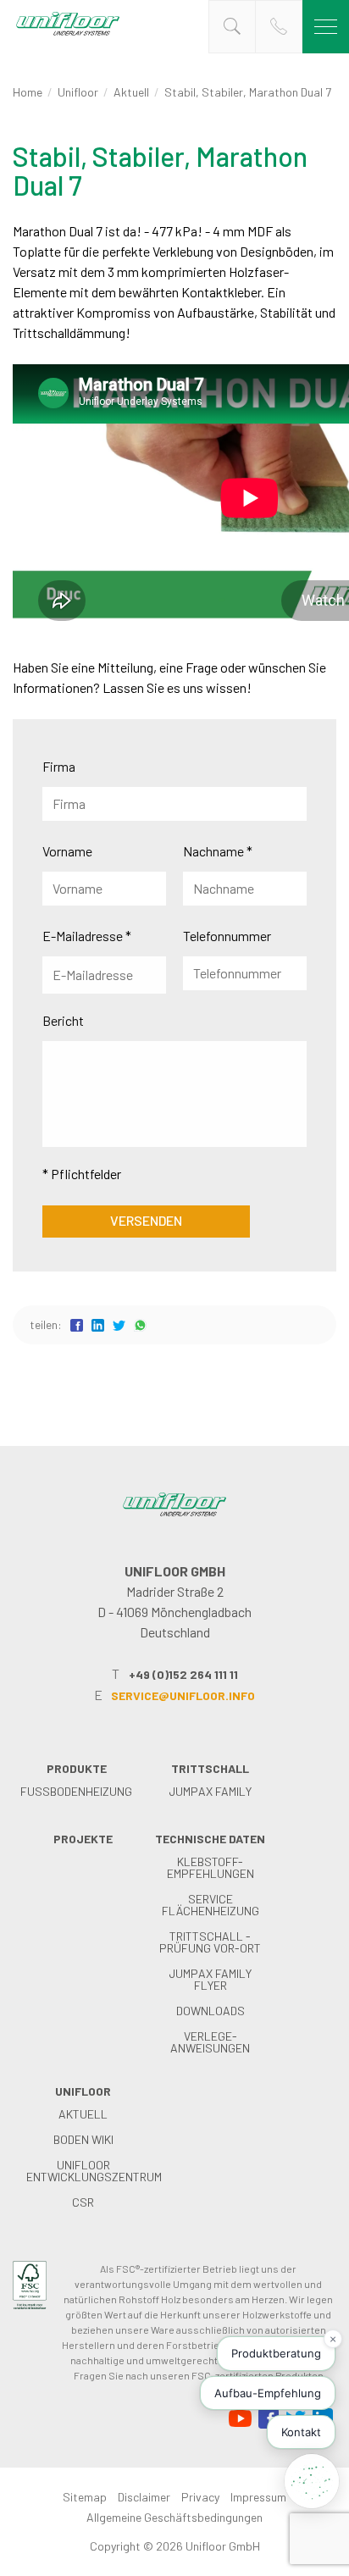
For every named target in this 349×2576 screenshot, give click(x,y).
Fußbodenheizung (76, 1791)
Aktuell (131, 92)
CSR (83, 2202)
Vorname (67, 851)
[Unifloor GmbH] (68, 34)
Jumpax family (210, 1791)
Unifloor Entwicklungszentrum (94, 2171)
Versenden (146, 1220)
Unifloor (78, 92)
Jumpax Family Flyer (210, 1979)
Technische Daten (210, 1839)
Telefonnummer (227, 936)
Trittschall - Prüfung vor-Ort (210, 1942)
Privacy (200, 2497)
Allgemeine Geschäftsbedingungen (174, 2517)
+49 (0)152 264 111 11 (183, 1674)
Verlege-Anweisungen (210, 2042)
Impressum (258, 2497)
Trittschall (210, 1768)
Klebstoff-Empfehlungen (211, 1867)
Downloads (211, 2011)
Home (28, 92)
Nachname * (218, 851)
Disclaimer (144, 2497)
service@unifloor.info (183, 1695)
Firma (59, 766)
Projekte (83, 1839)
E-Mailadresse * (87, 936)
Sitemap (85, 2497)
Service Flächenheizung (211, 1905)
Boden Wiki (83, 2139)
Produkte (77, 1768)
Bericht (63, 1020)
